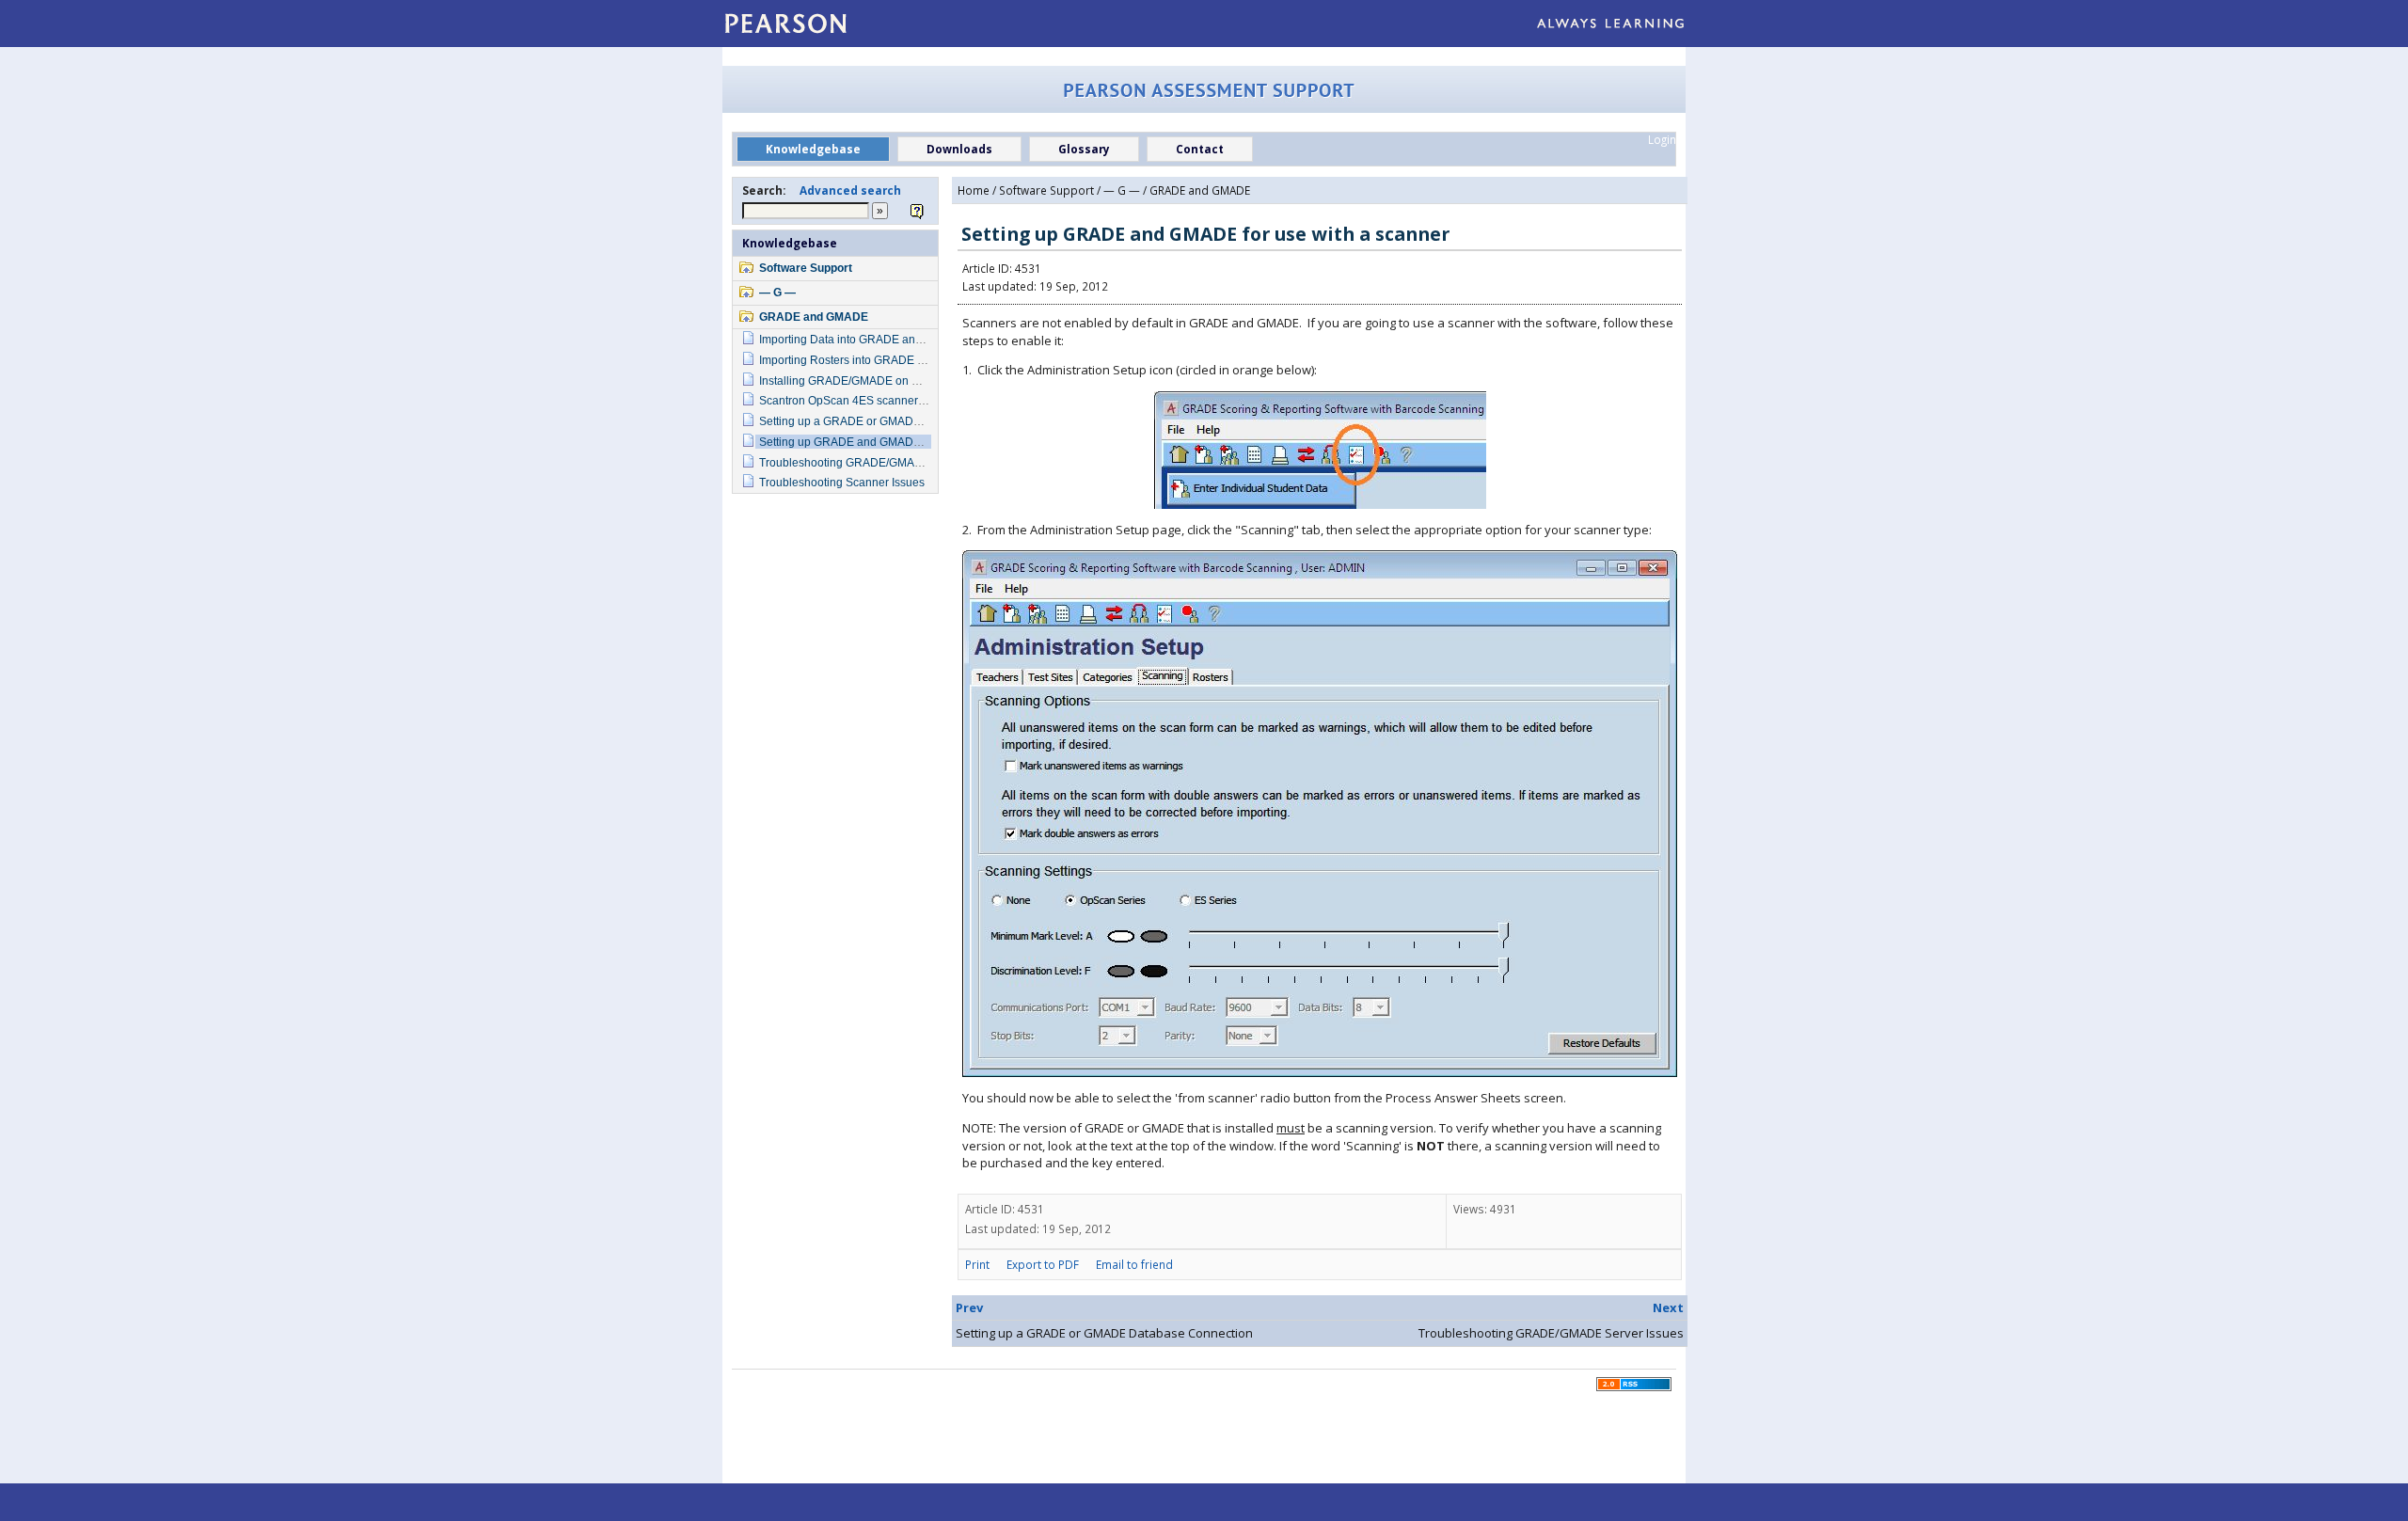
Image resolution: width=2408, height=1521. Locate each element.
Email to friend (1134, 1264)
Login (1662, 139)
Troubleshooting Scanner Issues (842, 482)
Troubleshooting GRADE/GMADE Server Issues (881, 462)
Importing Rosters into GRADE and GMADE (870, 360)
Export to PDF (1043, 1264)
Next (1668, 1307)
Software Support (806, 268)
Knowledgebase (790, 243)
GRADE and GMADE (814, 317)
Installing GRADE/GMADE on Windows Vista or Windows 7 (909, 380)
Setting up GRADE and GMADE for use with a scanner (897, 442)
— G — (777, 292)
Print (977, 1264)
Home (974, 190)
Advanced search (850, 190)
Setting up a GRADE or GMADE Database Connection (897, 421)
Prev (969, 1307)
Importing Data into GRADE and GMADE (863, 339)
